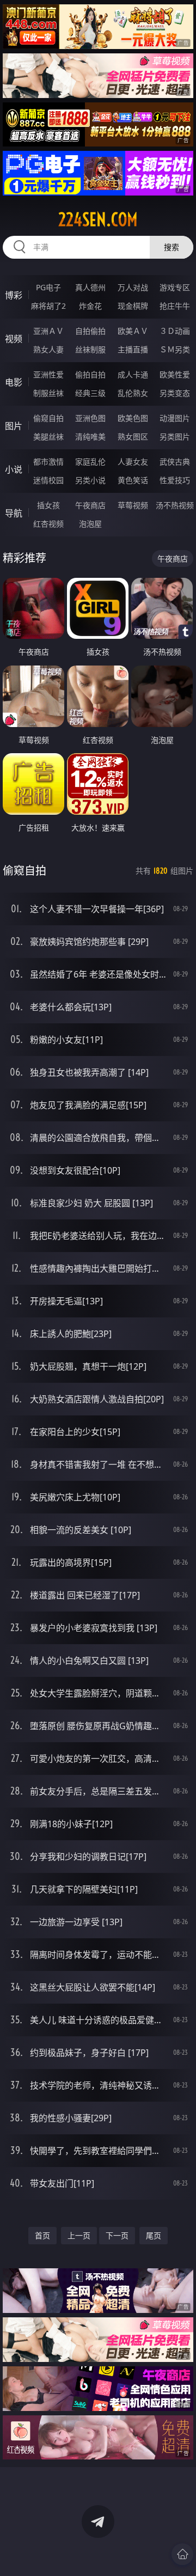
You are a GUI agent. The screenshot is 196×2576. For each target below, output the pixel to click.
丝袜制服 (90, 349)
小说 (14, 469)
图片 (14, 426)
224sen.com (98, 219)
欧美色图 (133, 418)
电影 (14, 382)
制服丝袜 (48, 393)
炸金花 (90, 306)
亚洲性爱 (48, 374)
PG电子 (48, 287)
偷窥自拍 (48, 418)
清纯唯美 (90, 437)
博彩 (14, 295)
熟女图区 (133, 437)
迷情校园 (48, 480)
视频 (14, 339)
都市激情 (48, 462)
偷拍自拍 (90, 374)
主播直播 (133, 349)
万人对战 (133, 287)
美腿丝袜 (48, 437)
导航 (14, 513)
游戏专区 (175, 287)
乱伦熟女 (133, 393)
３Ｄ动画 (175, 331)
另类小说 (90, 480)
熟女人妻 (48, 349)
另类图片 (175, 437)
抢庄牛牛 (175, 306)
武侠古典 (175, 462)
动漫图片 (175, 418)
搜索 (171, 247)
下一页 (117, 2235)
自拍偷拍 (90, 331)
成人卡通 (133, 374)
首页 (42, 2235)
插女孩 (48, 505)
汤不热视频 (175, 505)
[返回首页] (182, 2554)
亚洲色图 (90, 418)
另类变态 (175, 393)
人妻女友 (133, 462)
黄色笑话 (133, 480)
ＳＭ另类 (175, 349)
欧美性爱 (175, 374)
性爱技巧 (175, 480)
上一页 (79, 2235)
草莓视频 (133, 505)
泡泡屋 (90, 524)
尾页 (154, 2235)
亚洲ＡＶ (48, 331)
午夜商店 (90, 505)
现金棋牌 (133, 306)
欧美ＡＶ (133, 331)
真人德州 (90, 287)
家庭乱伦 (90, 462)
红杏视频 (48, 524)
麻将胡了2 (48, 306)
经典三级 (90, 393)
